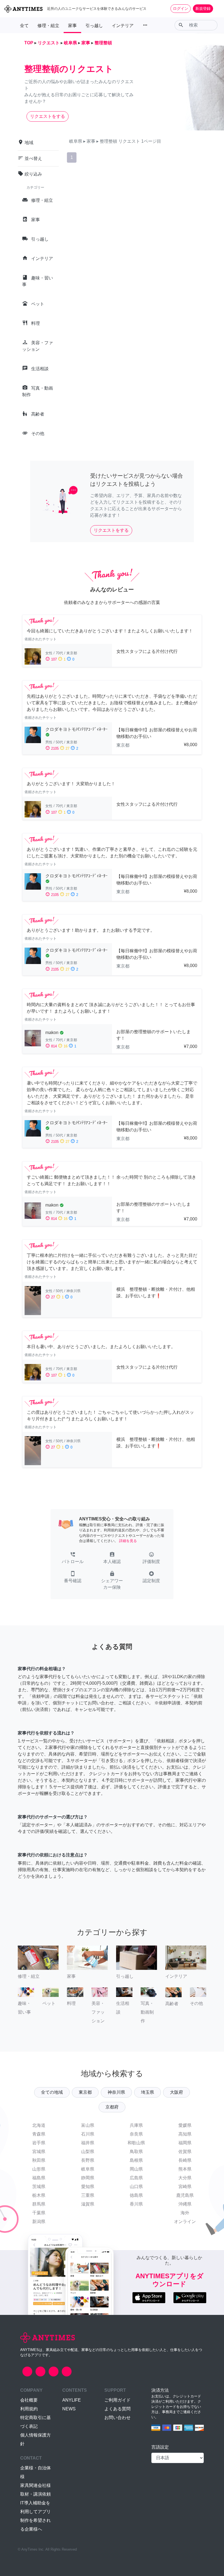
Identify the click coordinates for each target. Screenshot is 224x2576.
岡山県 (136, 2169)
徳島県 (136, 2195)
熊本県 (185, 2169)
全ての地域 (52, 2092)
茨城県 (39, 2187)
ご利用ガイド (117, 2400)
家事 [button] (72, 26)
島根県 (136, 2160)
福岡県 (185, 2143)
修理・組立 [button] (48, 26)
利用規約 (29, 2409)
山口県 (136, 2187)
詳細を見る (128, 1541)
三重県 (88, 2195)
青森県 (39, 2134)
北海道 (39, 2125)
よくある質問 (117, 2409)
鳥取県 (136, 2152)
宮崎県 (185, 2187)
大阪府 (176, 2092)
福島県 (39, 2178)
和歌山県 (136, 2143)
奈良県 (136, 2134)
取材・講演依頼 (36, 2494)
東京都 (85, 2092)
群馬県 (39, 2204)
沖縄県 (185, 2204)
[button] (73, 1558)
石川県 (88, 2134)
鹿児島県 (185, 2195)
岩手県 (39, 2143)
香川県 (136, 2204)
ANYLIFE (72, 2400)
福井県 (88, 2143)
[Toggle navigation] (216, 8)
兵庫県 (136, 2125)
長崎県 (185, 2160)
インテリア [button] (123, 26)
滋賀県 (88, 2204)
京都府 (112, 2107)
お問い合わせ (117, 2418)
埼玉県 (148, 2092)
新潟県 (39, 2222)
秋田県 (39, 2160)
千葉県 (39, 2213)
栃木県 (39, 2195)
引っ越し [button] (94, 26)
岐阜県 (88, 2169)
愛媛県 (185, 2125)
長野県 (88, 2160)
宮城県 (39, 2152)
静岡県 (88, 2178)
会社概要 (29, 2400)
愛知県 (88, 2187)
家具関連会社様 (36, 2485)
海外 (185, 2213)
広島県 (136, 2178)
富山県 (88, 2125)
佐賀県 (185, 2152)
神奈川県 (116, 2092)
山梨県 (88, 2152)
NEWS (69, 2409)
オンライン (185, 2222)
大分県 (185, 2178)
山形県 (39, 2169)
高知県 (185, 2134)
